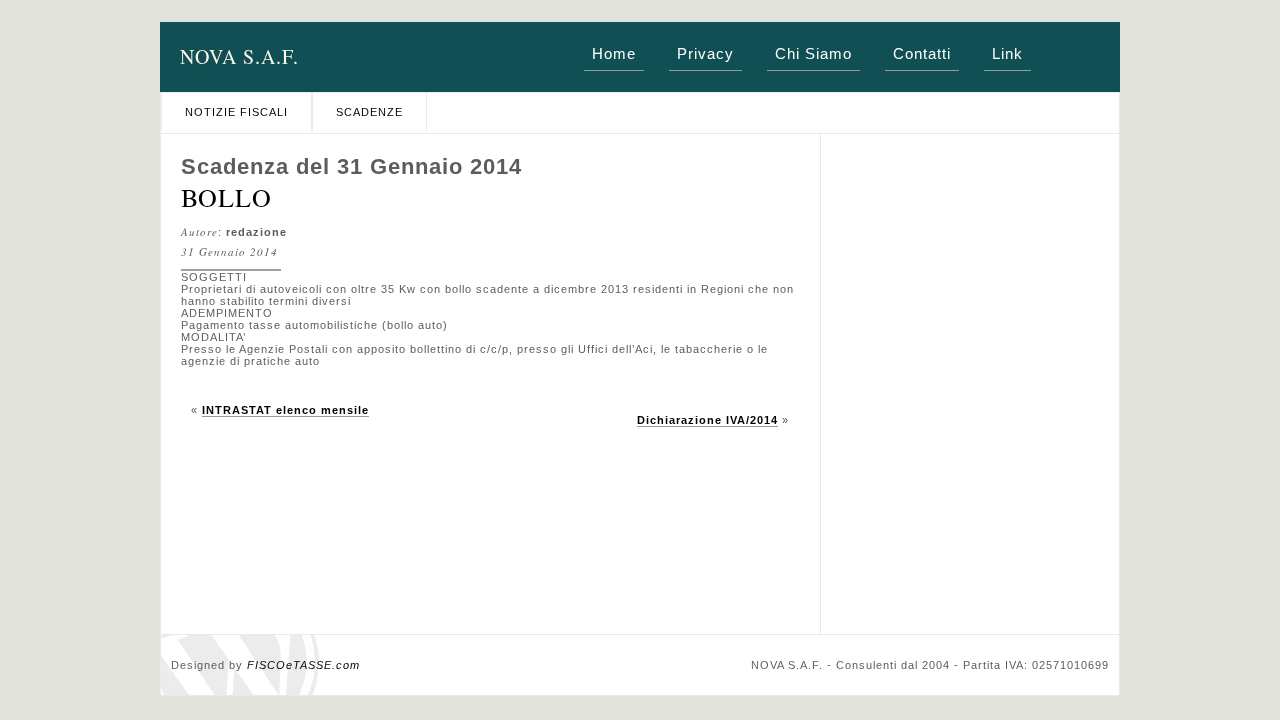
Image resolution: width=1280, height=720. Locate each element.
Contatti (922, 53)
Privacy (705, 53)
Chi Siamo (813, 53)
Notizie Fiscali (236, 112)
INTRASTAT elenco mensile (285, 410)
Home (614, 53)
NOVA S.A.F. (239, 56)
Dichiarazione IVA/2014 (707, 420)
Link (1007, 53)
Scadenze (369, 112)
